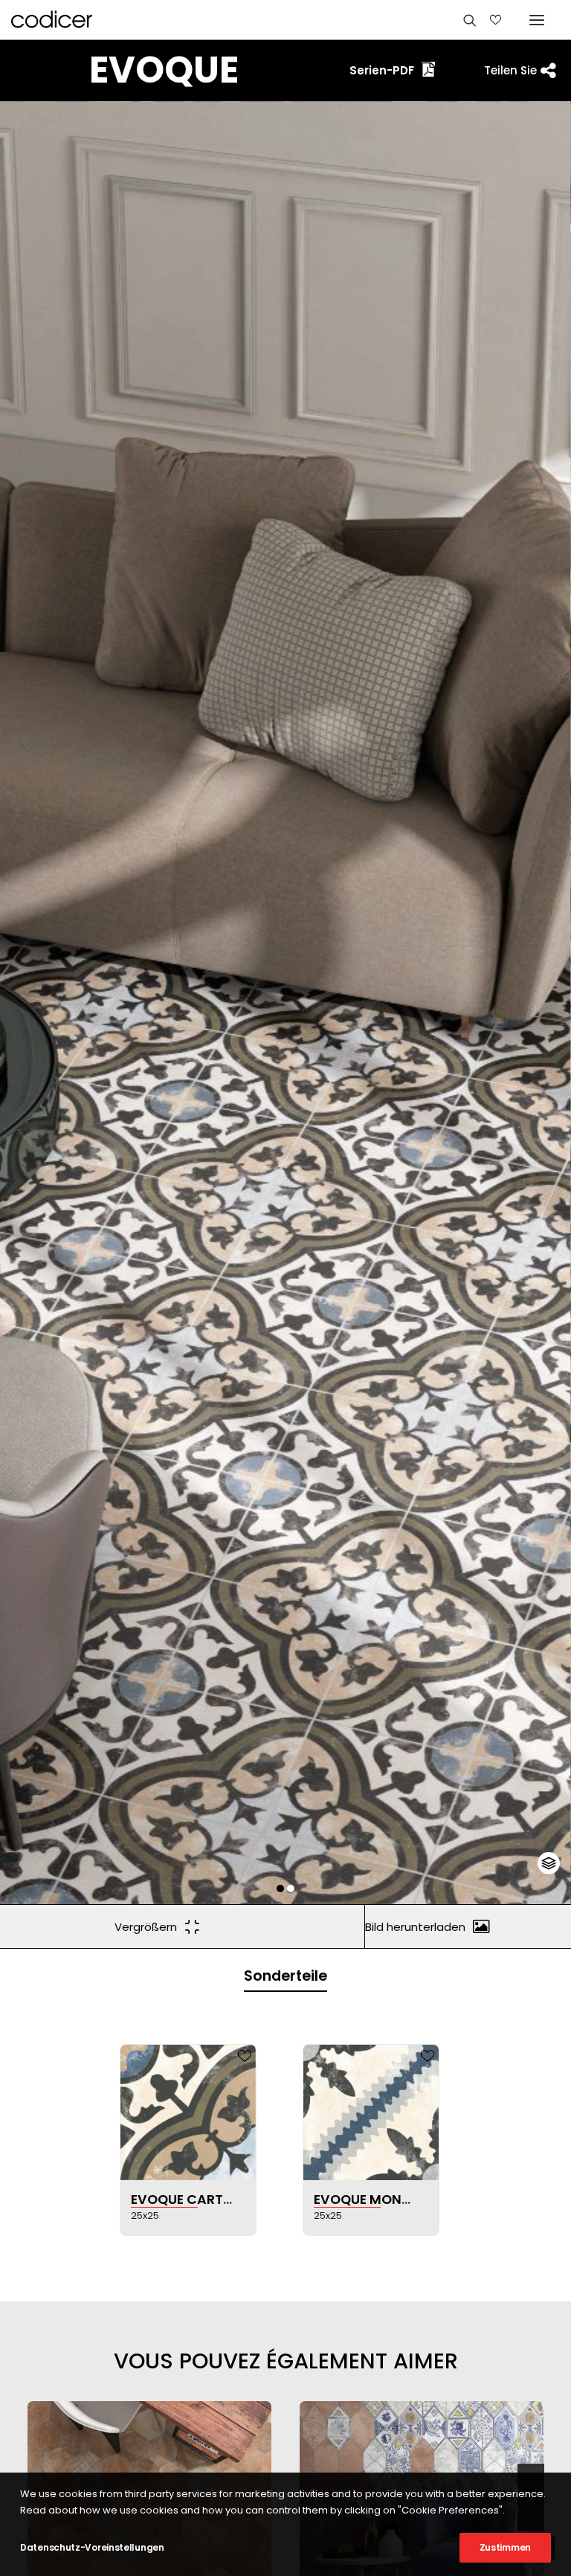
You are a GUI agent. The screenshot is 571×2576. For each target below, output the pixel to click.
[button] (280, 1888)
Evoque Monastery (382, 2199)
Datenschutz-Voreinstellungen (92, 2547)
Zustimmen (505, 2547)
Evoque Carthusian (201, 2199)
